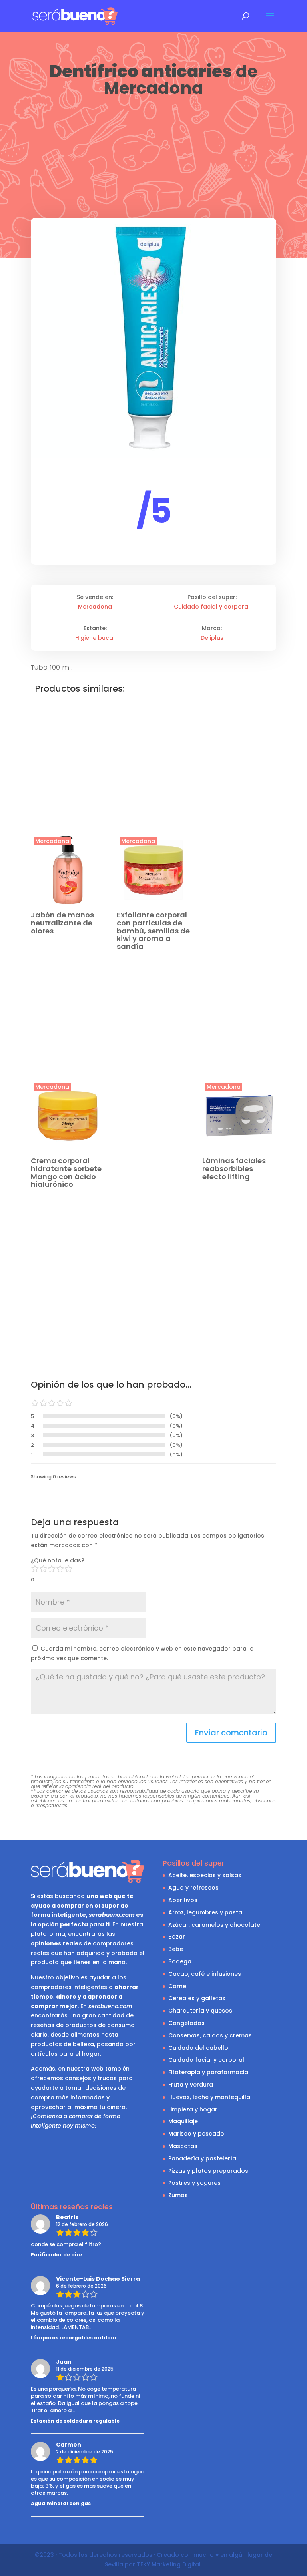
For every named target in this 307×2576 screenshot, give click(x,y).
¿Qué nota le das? (58, 1560)
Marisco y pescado (196, 2134)
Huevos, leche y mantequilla (209, 2097)
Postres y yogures (194, 2183)
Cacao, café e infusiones (205, 1974)
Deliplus (212, 638)
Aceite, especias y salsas (205, 1875)
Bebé (176, 1949)
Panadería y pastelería (202, 2158)
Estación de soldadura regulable (75, 2421)
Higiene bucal (95, 638)
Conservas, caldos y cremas (210, 2035)
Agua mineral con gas (61, 2503)
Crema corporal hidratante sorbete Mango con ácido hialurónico (66, 1172)
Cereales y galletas (197, 1998)
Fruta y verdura (191, 2085)
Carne (177, 1986)
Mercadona (153, 88)
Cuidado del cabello (198, 2048)
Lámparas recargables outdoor (74, 2338)
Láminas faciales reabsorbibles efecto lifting (234, 1169)
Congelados (186, 2023)
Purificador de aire (56, 2255)
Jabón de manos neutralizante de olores (62, 923)
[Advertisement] (153, 159)
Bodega (180, 1961)
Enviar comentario (231, 1733)
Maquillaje (183, 2121)
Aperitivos (183, 1900)
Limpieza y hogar (193, 2109)
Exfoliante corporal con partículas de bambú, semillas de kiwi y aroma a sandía (153, 931)
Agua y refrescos (193, 1888)
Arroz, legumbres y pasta (205, 1912)
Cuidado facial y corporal (212, 607)
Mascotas (183, 2146)
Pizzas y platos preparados (208, 2171)
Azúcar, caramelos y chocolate (214, 1925)
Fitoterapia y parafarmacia (208, 2072)
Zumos (178, 2195)
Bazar (177, 1937)
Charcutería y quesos (200, 2011)
